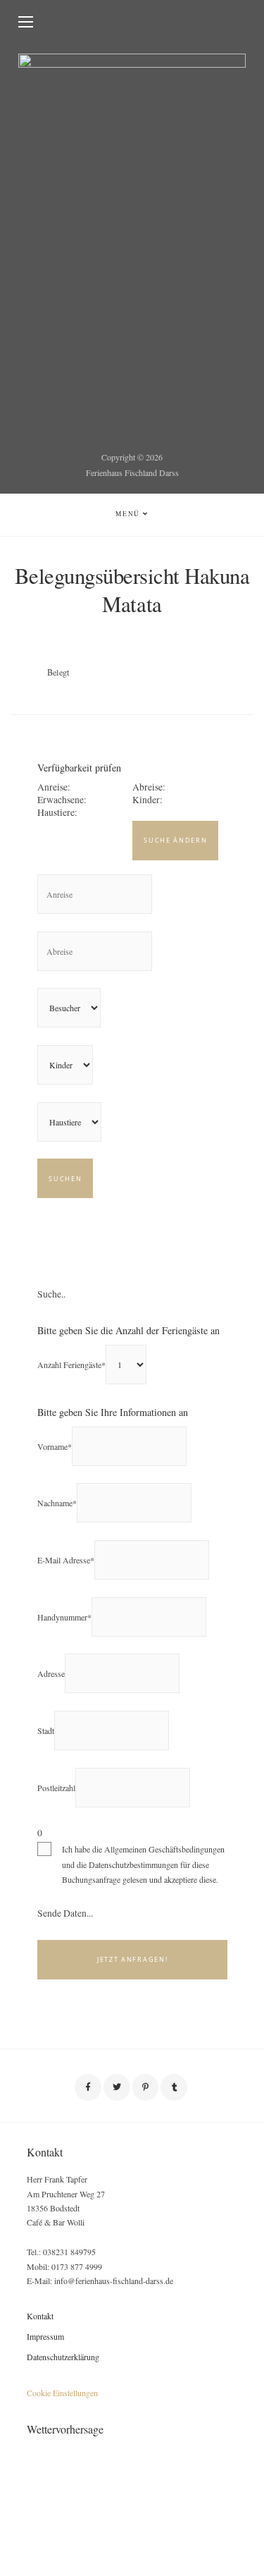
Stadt (46, 1730)
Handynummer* (64, 1617)
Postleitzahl (56, 1788)
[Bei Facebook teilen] (88, 2087)
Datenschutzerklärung (63, 2357)
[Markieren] (146, 2087)
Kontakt (40, 2316)
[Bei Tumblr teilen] (174, 2087)
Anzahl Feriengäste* (71, 1365)
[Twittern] (117, 2087)
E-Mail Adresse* (66, 1560)
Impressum (45, 2336)
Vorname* (55, 1446)
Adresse (51, 1673)
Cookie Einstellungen (62, 2393)
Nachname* (57, 1503)
